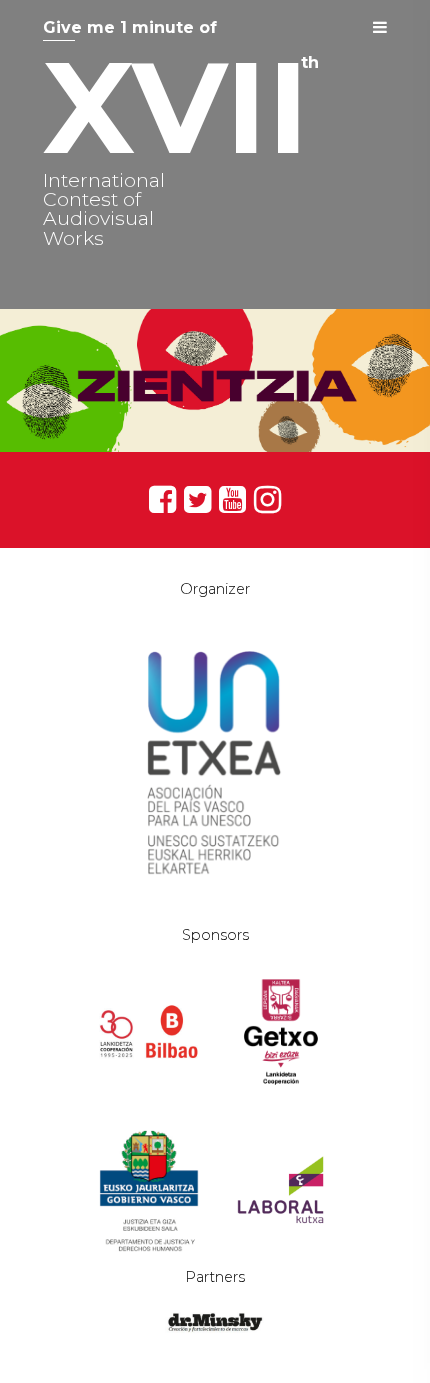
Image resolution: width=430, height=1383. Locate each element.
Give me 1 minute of (130, 27)
